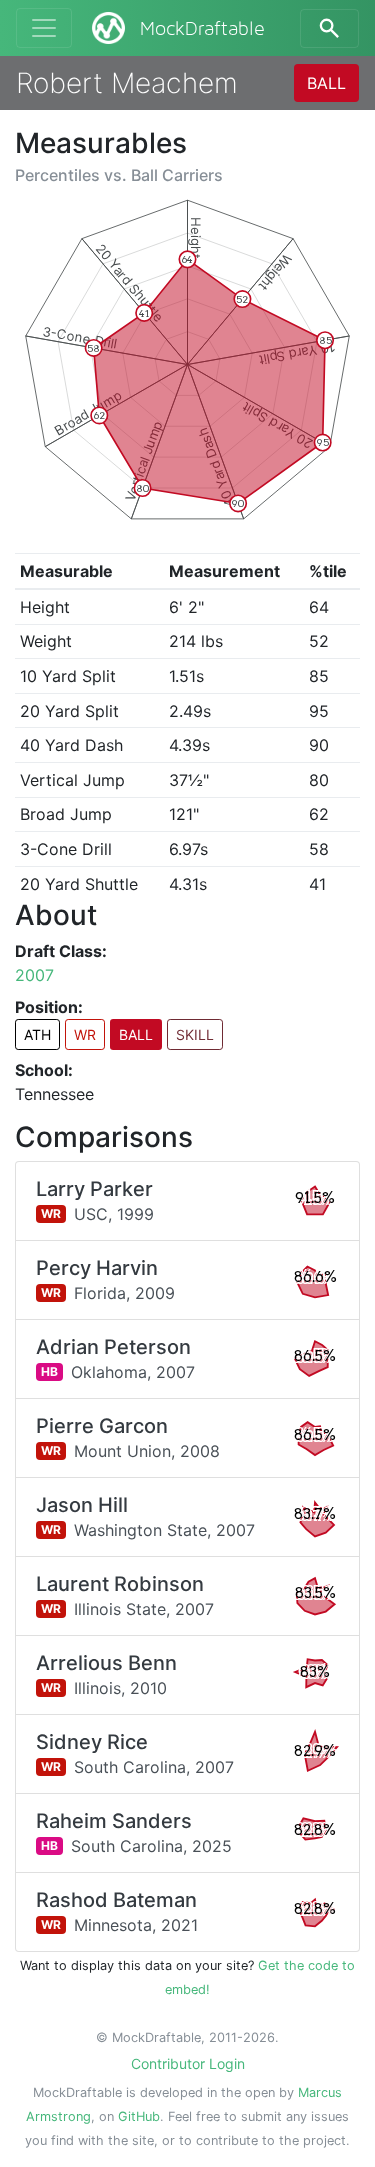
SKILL (195, 1034)
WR (85, 1034)
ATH (37, 1034)
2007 (34, 975)
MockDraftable (202, 29)
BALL (326, 83)
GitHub (139, 2116)
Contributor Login (188, 2063)
